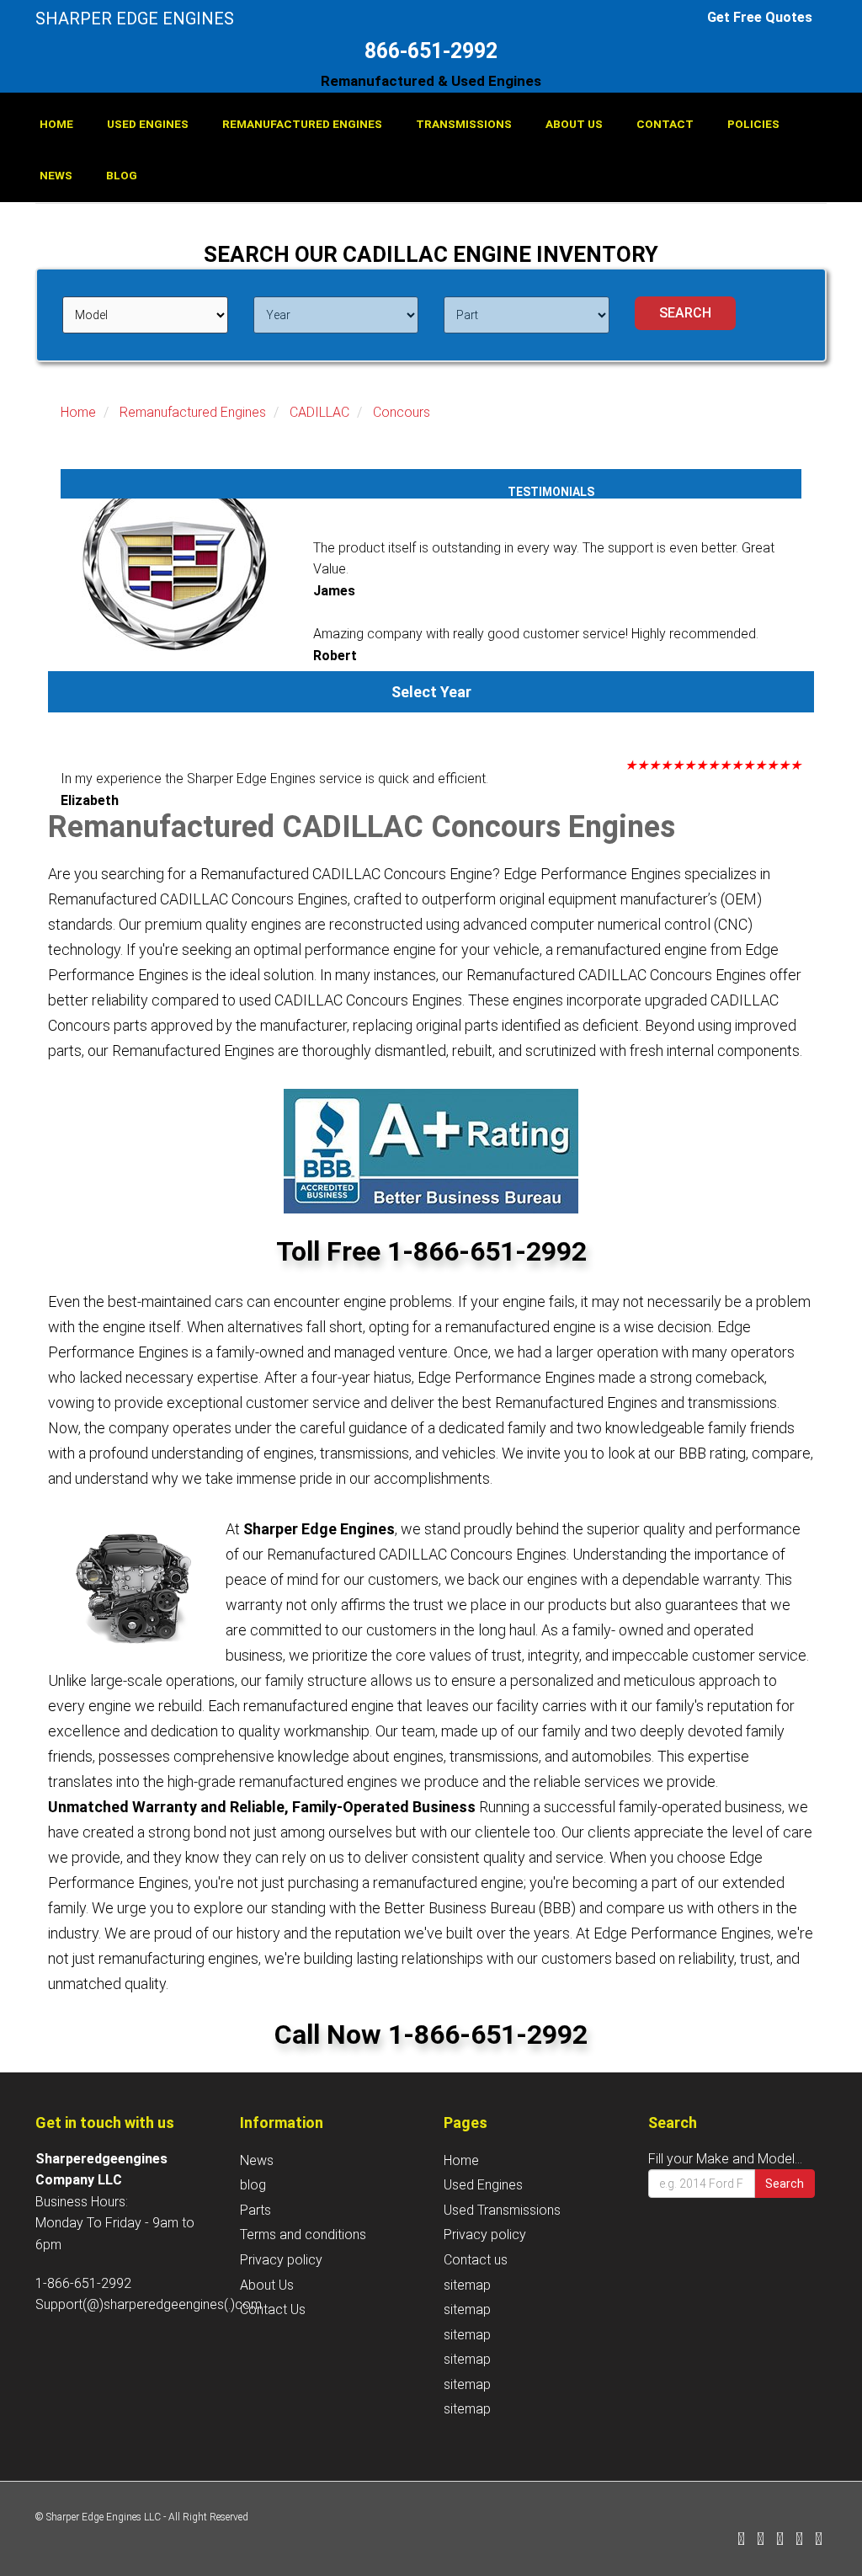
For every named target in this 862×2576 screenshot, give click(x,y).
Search (785, 2184)
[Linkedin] (780, 2540)
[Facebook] (741, 2540)
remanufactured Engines (302, 124)
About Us (574, 124)
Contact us (476, 2260)
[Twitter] (761, 2540)
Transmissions (464, 124)
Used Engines (148, 124)
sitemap (467, 2285)
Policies (753, 124)
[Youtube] (819, 2540)
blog (122, 175)
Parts (255, 2210)
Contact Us (273, 2309)
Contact (665, 124)
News (56, 175)
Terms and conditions (303, 2235)
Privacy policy (281, 2260)
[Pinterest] (799, 2540)
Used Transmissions (502, 2210)
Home (56, 124)
